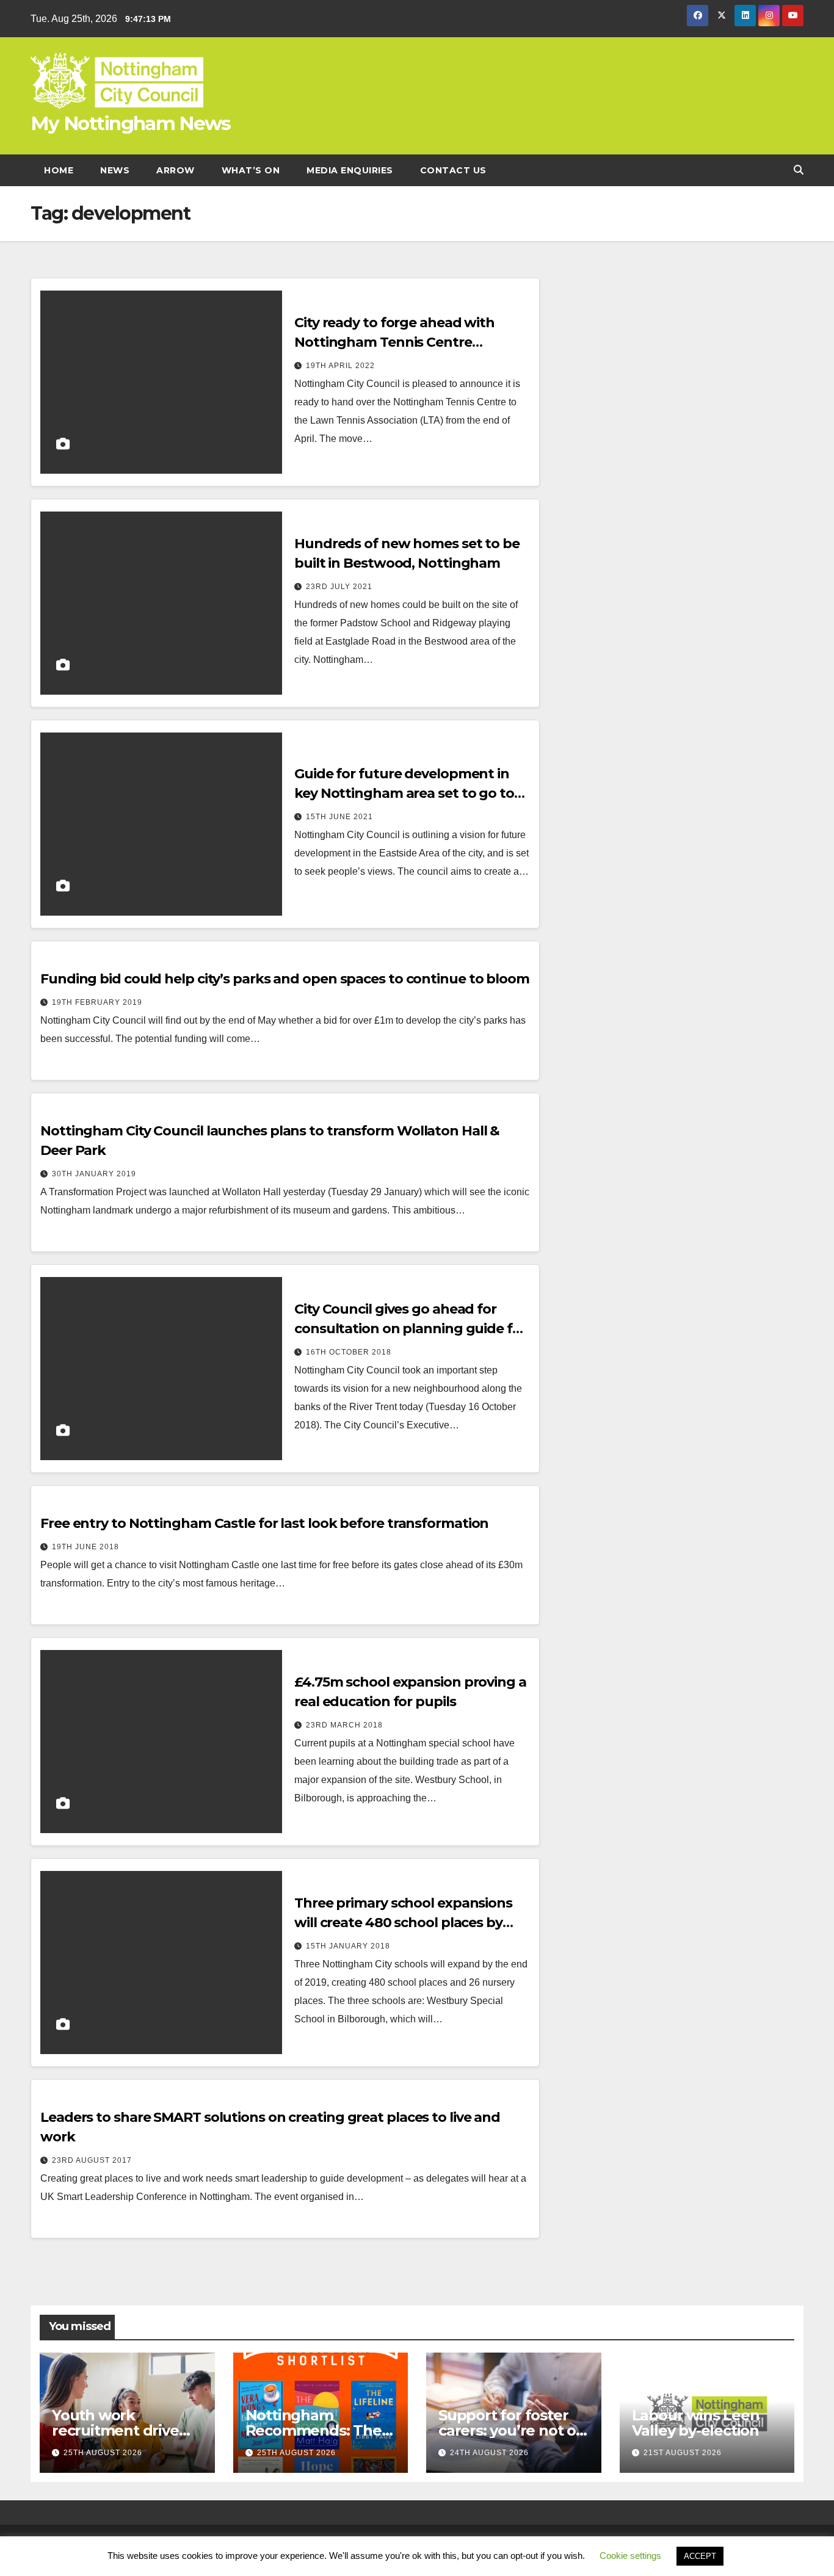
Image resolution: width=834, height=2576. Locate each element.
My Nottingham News (130, 123)
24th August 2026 (489, 2453)
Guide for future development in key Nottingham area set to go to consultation (404, 793)
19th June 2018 (85, 1547)
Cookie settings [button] (630, 2556)
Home (59, 170)
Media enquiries (350, 170)
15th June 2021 (339, 817)
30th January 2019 (94, 1174)
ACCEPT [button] (700, 2556)
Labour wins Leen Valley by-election (696, 2423)
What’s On (251, 170)
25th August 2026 (103, 2453)
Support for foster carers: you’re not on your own (512, 2430)
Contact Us (453, 170)
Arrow (176, 170)
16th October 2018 (349, 1352)
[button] (799, 170)
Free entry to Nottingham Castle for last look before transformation (264, 1523)
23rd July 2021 (339, 587)
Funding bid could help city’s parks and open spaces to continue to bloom (285, 979)
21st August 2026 (683, 2453)
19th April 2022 (340, 366)
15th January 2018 (348, 1946)
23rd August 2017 (92, 2160)
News (115, 170)
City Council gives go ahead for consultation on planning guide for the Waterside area (410, 1329)
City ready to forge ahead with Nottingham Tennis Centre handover (394, 342)
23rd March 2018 (344, 1725)
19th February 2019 (97, 1002)
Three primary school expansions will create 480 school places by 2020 (403, 1923)
